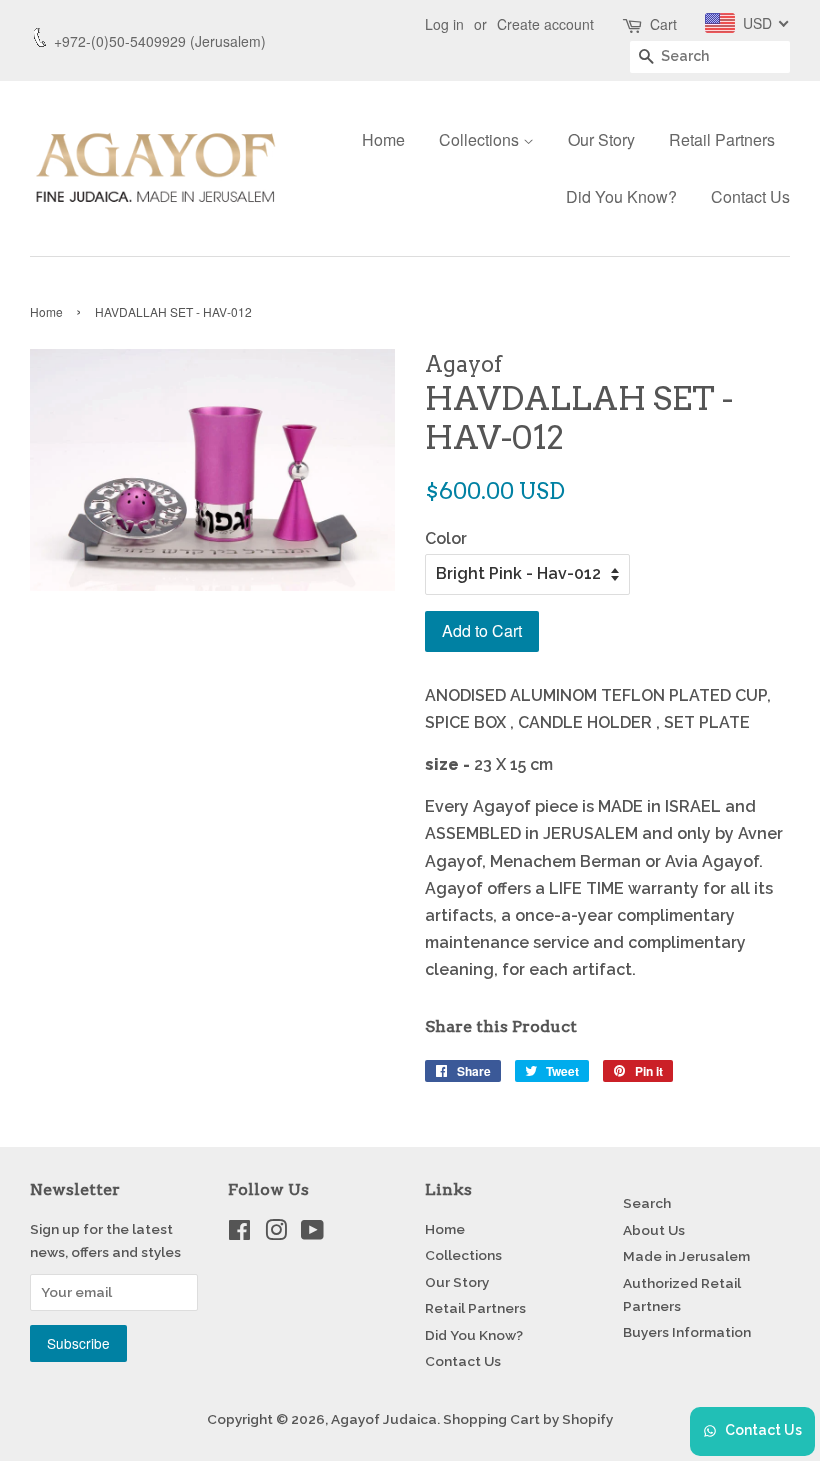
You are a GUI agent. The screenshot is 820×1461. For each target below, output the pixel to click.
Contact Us (750, 196)
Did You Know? (621, 196)
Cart (663, 24)
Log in (444, 24)
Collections (481, 139)
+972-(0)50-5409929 (120, 41)
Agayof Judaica (384, 1419)
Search (647, 1203)
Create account (545, 24)
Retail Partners (722, 139)
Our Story (601, 139)
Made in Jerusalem (686, 1256)
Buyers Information (687, 1332)
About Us (654, 1230)
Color (446, 538)
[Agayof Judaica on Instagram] (276, 1234)
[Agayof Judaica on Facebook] (239, 1234)
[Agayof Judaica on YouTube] (312, 1234)
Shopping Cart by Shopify (528, 1419)
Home (383, 139)
